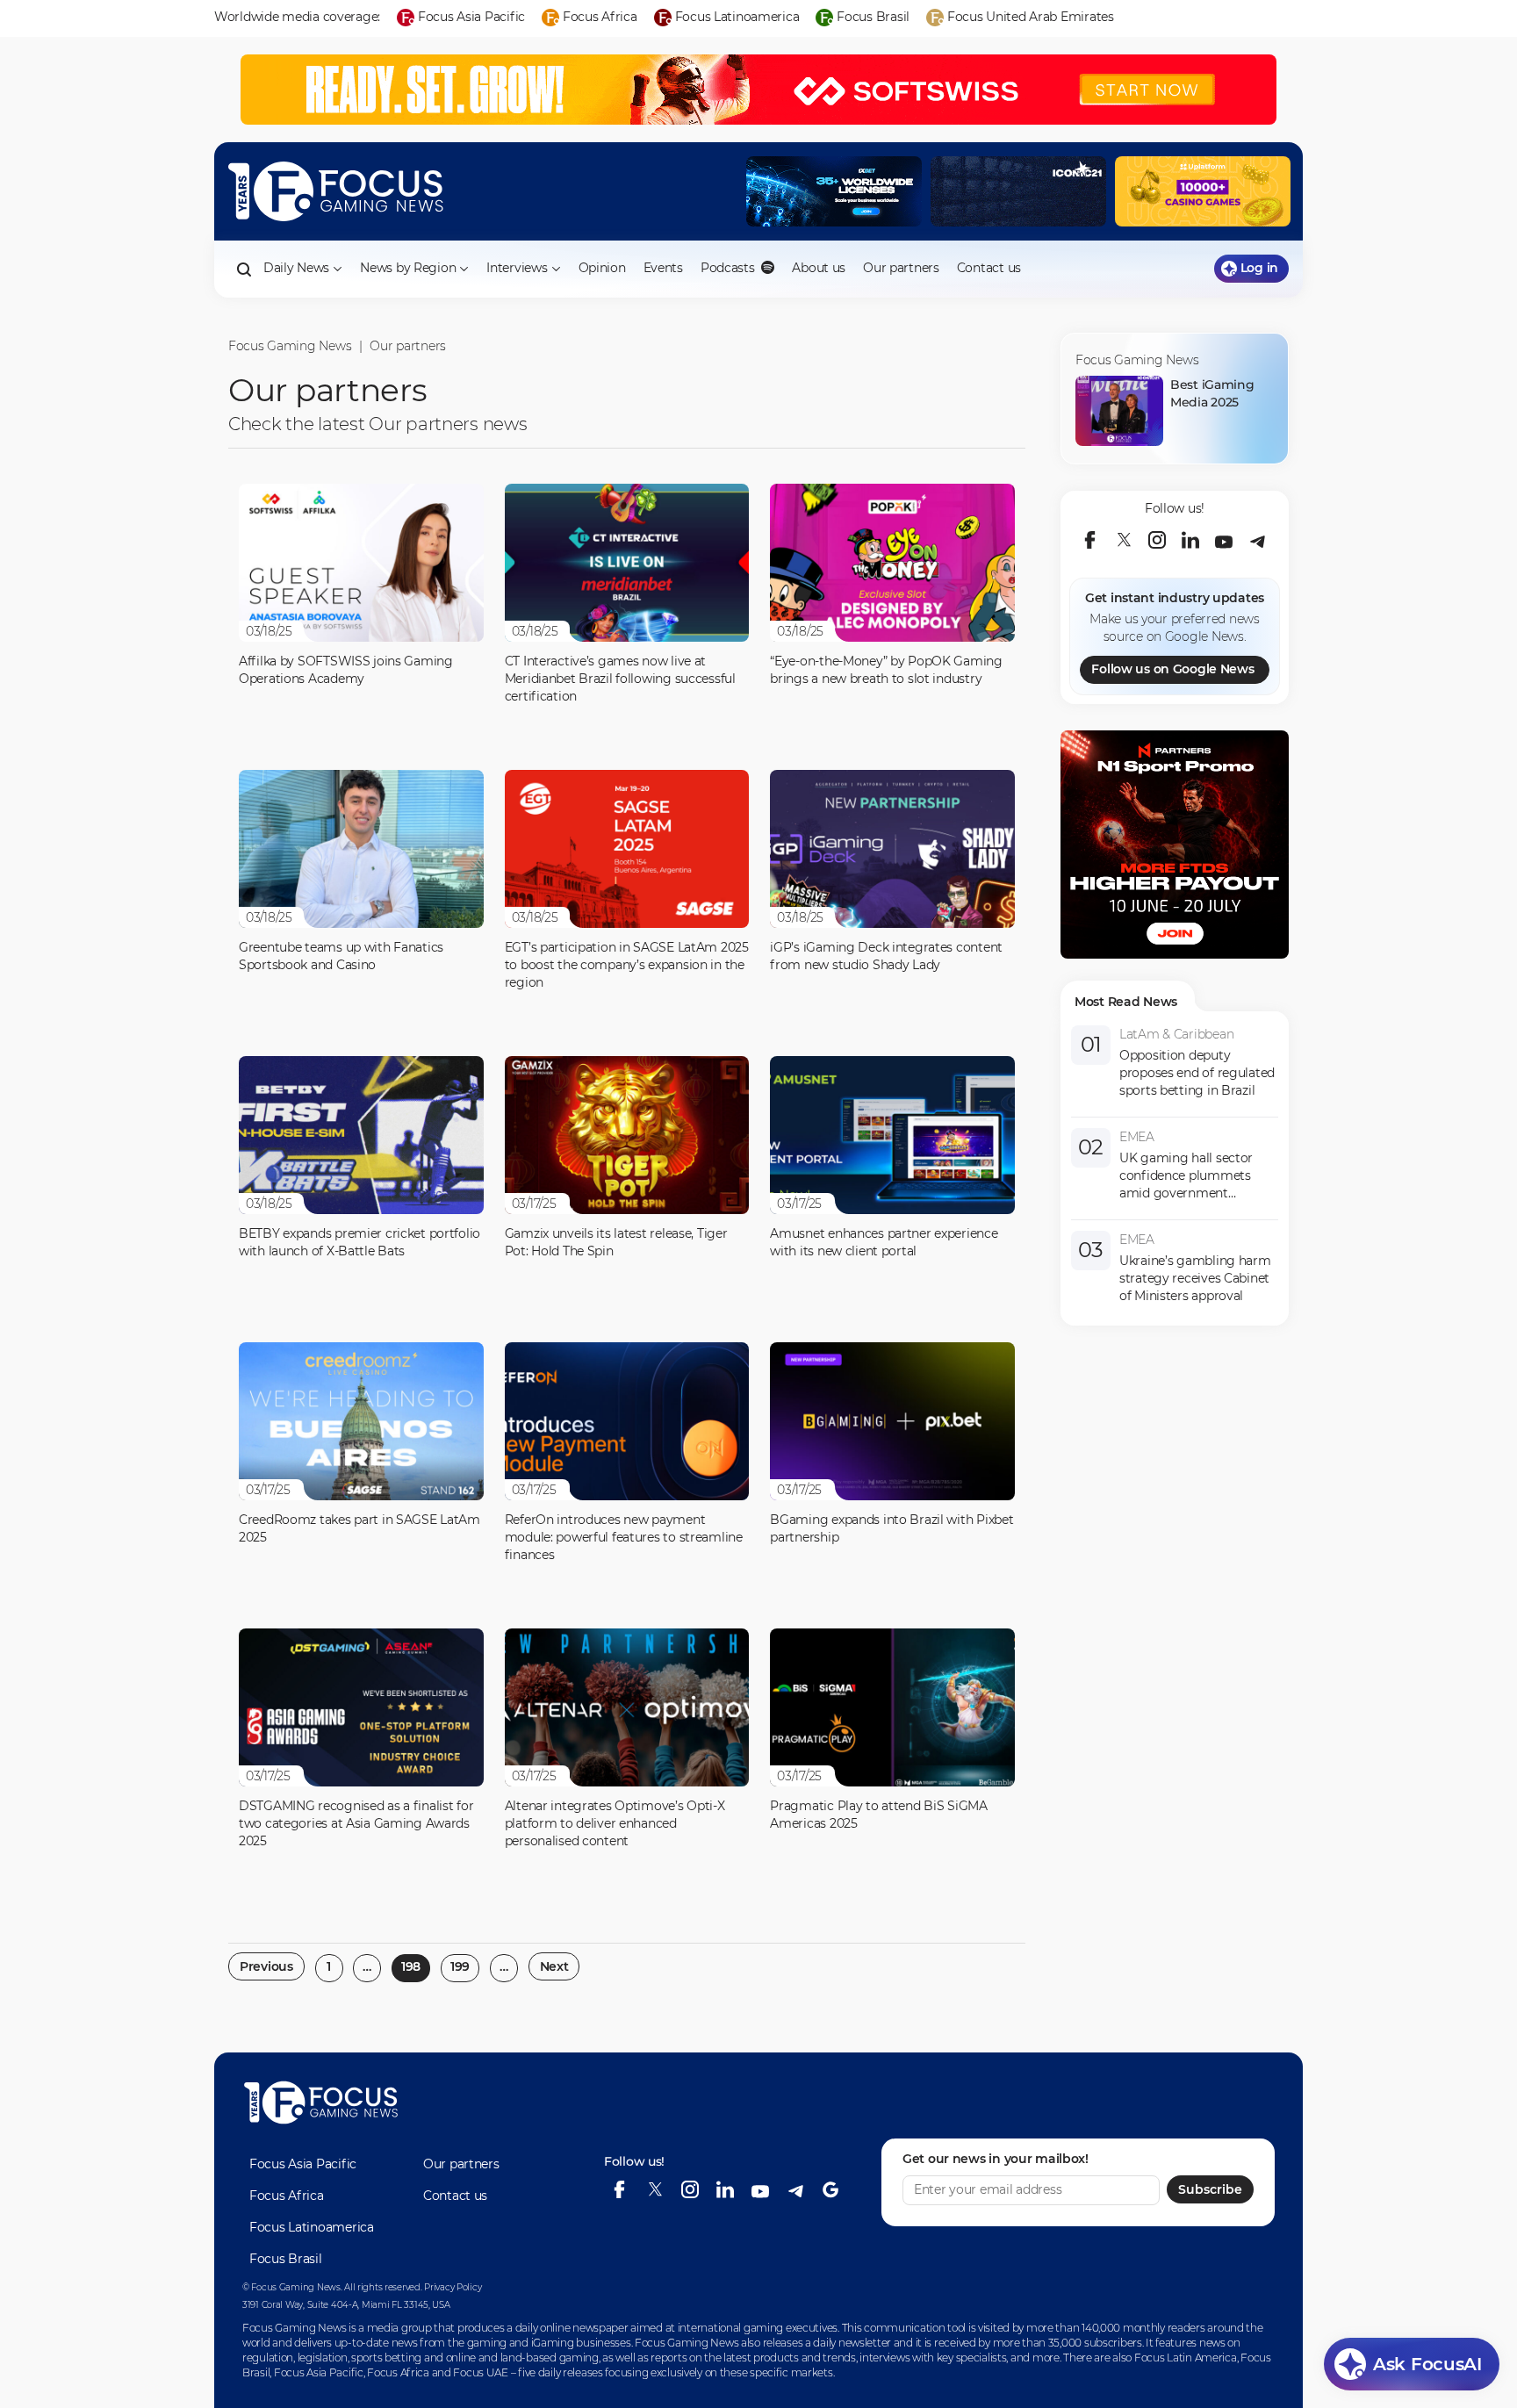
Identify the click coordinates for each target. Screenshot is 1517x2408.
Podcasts (729, 268)
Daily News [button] (296, 268)
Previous (266, 1966)
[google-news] (830, 2189)
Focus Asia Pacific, (320, 2372)
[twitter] (1124, 540)
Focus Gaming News (290, 346)
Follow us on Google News (1172, 669)
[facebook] (1090, 540)
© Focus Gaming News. (292, 2287)
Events (663, 268)
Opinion (602, 268)
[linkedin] (1190, 540)
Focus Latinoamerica (312, 2227)
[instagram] (1157, 540)
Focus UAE (480, 2372)
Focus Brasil (286, 2259)
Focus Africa (287, 2196)
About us (819, 268)
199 (460, 1966)
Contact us (989, 268)
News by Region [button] (408, 268)
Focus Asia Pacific (303, 2164)
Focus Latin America (1186, 2358)
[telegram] (1257, 540)
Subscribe (1210, 2189)
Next (554, 1966)
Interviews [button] (517, 268)
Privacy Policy (453, 2287)
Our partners (901, 268)
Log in (1259, 268)
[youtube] (1224, 540)
